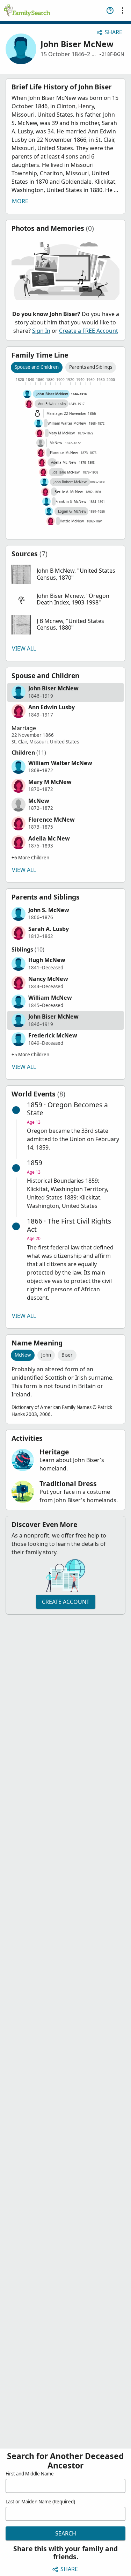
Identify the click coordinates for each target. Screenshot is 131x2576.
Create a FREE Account (89, 331)
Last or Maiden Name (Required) (40, 2502)
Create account (66, 1602)
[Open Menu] (123, 10)
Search (66, 2533)
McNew (23, 1355)
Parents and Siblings (91, 367)
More (20, 201)
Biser (67, 1355)
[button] (65, 574)
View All (24, 648)
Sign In (41, 331)
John (46, 1355)
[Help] (110, 10)
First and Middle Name (30, 2474)
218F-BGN (113, 54)
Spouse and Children (37, 367)
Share (114, 32)
